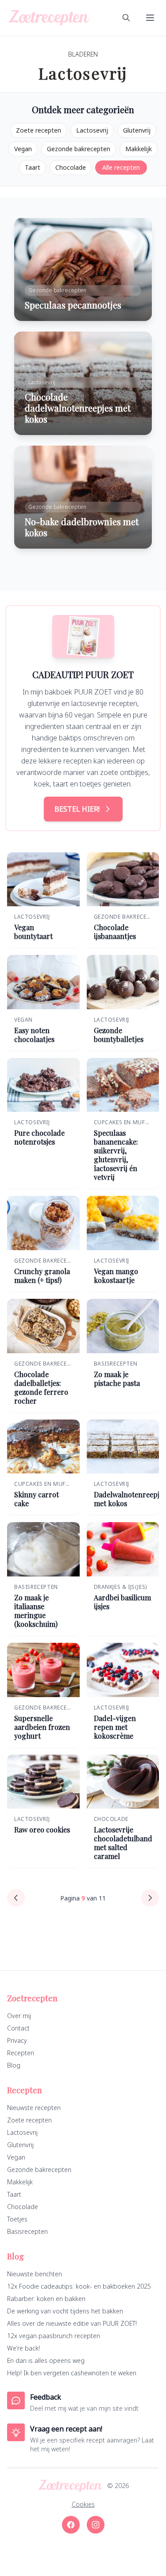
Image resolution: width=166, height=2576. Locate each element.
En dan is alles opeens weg (46, 2360)
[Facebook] (71, 2525)
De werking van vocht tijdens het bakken (65, 2311)
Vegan (23, 149)
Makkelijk (139, 149)
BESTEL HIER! (77, 809)
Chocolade (71, 167)
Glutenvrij (137, 130)
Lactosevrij (92, 130)
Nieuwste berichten (35, 2274)
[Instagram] (96, 2525)
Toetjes (17, 2219)
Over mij (19, 2016)
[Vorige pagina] (16, 1898)
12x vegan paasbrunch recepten (54, 2336)
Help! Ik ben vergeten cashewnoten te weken (72, 2373)
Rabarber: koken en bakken (46, 2299)
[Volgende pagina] (150, 1898)
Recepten (21, 2053)
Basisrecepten (27, 2231)
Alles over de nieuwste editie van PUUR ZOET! (72, 2323)
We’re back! (23, 2348)
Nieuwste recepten (34, 2108)
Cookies (83, 2504)
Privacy (17, 2040)
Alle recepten (121, 167)
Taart (33, 167)
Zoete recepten (39, 130)
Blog (14, 2065)
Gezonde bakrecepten (79, 149)
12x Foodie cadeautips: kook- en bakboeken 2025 (79, 2286)
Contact (18, 2028)
